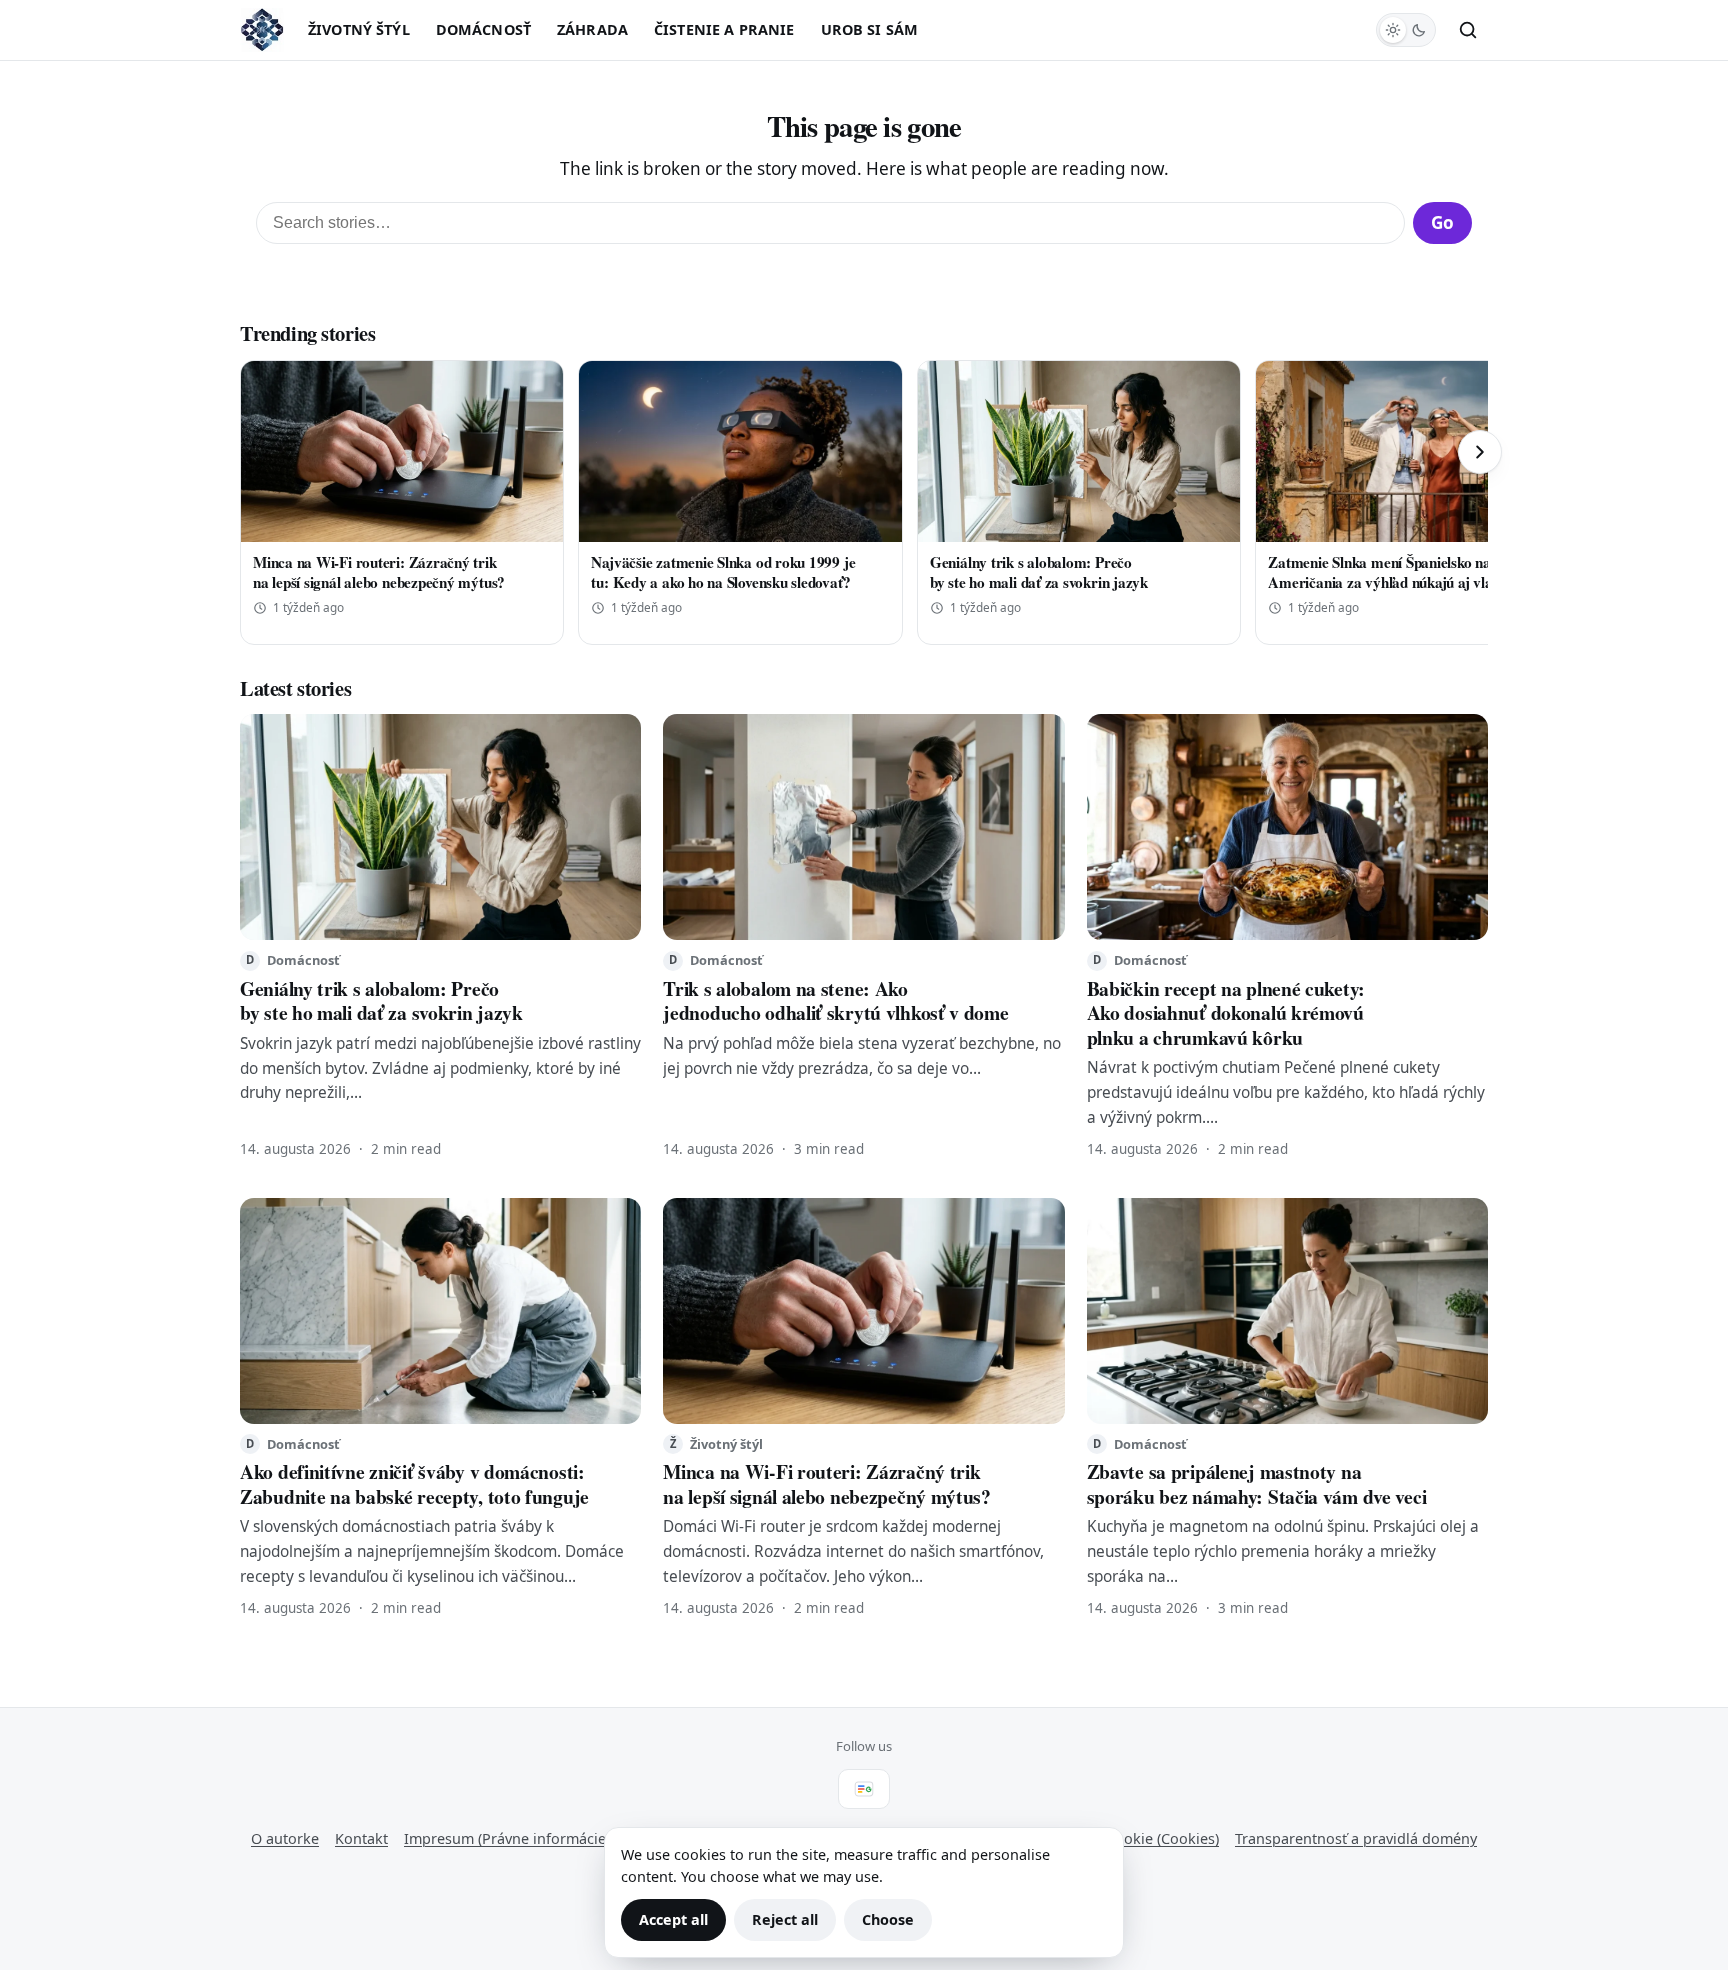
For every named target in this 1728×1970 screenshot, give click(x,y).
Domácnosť (483, 29)
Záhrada (592, 29)
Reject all (785, 1919)
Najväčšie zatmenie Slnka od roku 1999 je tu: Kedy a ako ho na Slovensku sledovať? (723, 572)
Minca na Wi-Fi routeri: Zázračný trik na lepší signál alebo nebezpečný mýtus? (379, 572)
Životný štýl (359, 29)
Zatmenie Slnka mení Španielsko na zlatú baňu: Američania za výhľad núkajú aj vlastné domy (1416, 572)
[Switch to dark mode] (1406, 30)
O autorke (285, 1838)
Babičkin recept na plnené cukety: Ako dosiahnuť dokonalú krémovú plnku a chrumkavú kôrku (1226, 1013)
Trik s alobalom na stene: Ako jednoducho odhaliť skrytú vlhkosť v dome (835, 1000)
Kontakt (361, 1838)
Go (1442, 222)
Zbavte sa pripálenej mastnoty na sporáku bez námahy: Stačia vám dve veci (1257, 1483)
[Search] (1468, 30)
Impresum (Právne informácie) (507, 1838)
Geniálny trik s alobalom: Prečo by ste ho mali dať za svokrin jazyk (1039, 572)
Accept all (673, 1919)
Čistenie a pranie (724, 29)
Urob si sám (870, 29)
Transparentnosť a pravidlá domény (1356, 1838)
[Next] (1480, 452)
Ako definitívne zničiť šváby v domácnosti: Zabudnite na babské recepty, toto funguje (414, 1483)
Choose (888, 1919)
